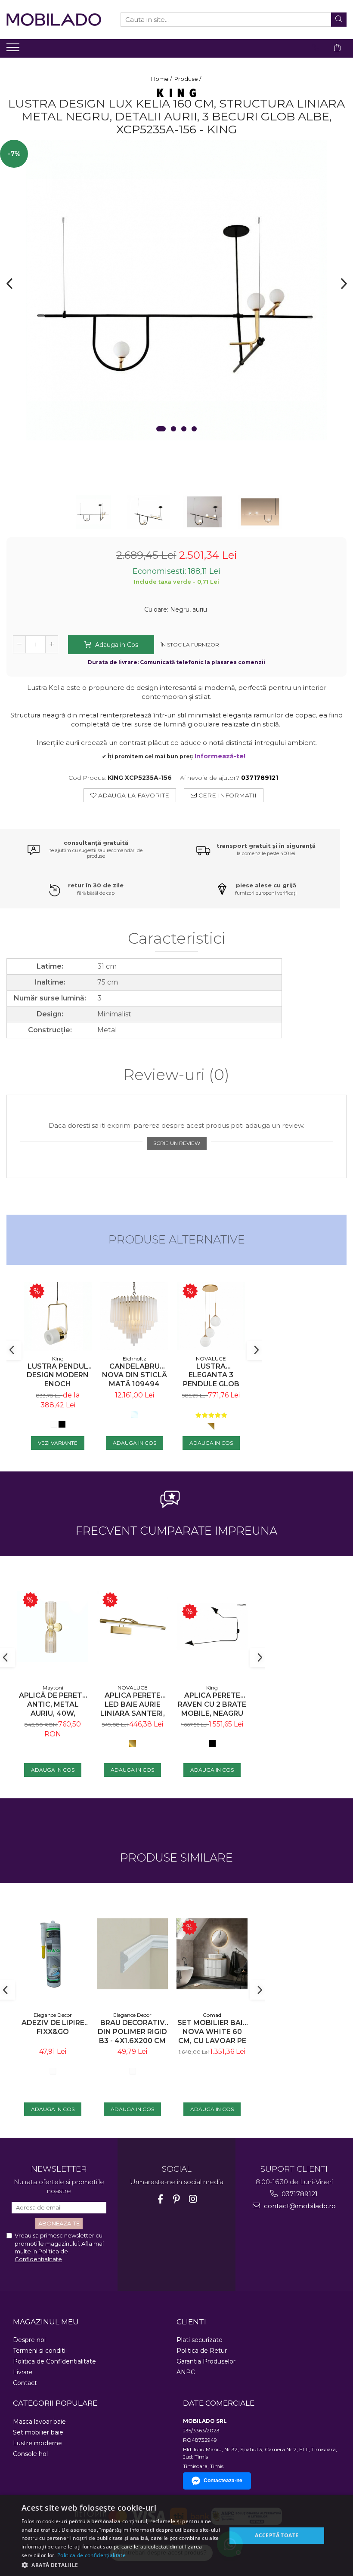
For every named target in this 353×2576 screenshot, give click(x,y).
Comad (212, 2015)
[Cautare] (339, 20)
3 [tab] (184, 429)
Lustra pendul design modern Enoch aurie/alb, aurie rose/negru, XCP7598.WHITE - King (58, 1375)
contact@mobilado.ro (299, 2206)
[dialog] (176, 2535)
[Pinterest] (177, 2199)
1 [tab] (161, 429)
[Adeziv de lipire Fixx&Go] (53, 1954)
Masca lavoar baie (39, 2422)
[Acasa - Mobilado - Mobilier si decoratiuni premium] (54, 20)
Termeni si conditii (40, 2351)
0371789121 (299, 2194)
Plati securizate (200, 2340)
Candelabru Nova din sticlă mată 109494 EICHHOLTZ (135, 1375)
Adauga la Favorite (133, 795)
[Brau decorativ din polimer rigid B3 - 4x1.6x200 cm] (132, 1954)
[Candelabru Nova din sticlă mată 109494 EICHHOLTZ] (134, 1316)
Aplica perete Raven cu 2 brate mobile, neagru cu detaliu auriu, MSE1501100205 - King (212, 1704)
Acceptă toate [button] (277, 2535)
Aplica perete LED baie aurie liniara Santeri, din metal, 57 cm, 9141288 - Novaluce (133, 1704)
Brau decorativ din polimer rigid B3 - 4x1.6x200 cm (132, 2032)
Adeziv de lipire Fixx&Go (53, 2027)
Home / (162, 79)
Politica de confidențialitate (91, 2555)
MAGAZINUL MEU (46, 2322)
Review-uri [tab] (176, 1075)
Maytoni (53, 1688)
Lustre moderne (37, 2443)
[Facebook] (160, 2199)
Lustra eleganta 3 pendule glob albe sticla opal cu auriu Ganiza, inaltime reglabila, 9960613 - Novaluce (211, 1375)
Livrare (23, 2372)
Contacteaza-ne (223, 2481)
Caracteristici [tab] (177, 939)
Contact (25, 2383)
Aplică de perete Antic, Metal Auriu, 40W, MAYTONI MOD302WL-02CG (53, 1704)
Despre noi (29, 2340)
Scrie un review (177, 1143)
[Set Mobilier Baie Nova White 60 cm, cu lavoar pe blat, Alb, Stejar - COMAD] (212, 1954)
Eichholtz (135, 1359)
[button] (121, 2565)
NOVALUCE (211, 1359)
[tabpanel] (176, 290)
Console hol (30, 2454)
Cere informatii (227, 795)
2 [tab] (173, 429)
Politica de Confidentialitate (54, 2361)
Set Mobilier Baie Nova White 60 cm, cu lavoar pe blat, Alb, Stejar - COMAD (212, 2032)
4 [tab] (194, 429)
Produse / (188, 79)
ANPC (186, 2372)
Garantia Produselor (206, 2361)
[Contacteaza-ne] (316, 48)
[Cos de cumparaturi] (337, 48)
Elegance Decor (53, 2015)
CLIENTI (191, 2322)
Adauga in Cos (116, 645)
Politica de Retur (202, 2351)
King (58, 1359)
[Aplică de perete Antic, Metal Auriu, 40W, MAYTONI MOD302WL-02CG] (53, 1627)
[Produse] (14, 50)
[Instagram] (193, 2199)
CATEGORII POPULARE (55, 2403)
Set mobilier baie (38, 2432)
